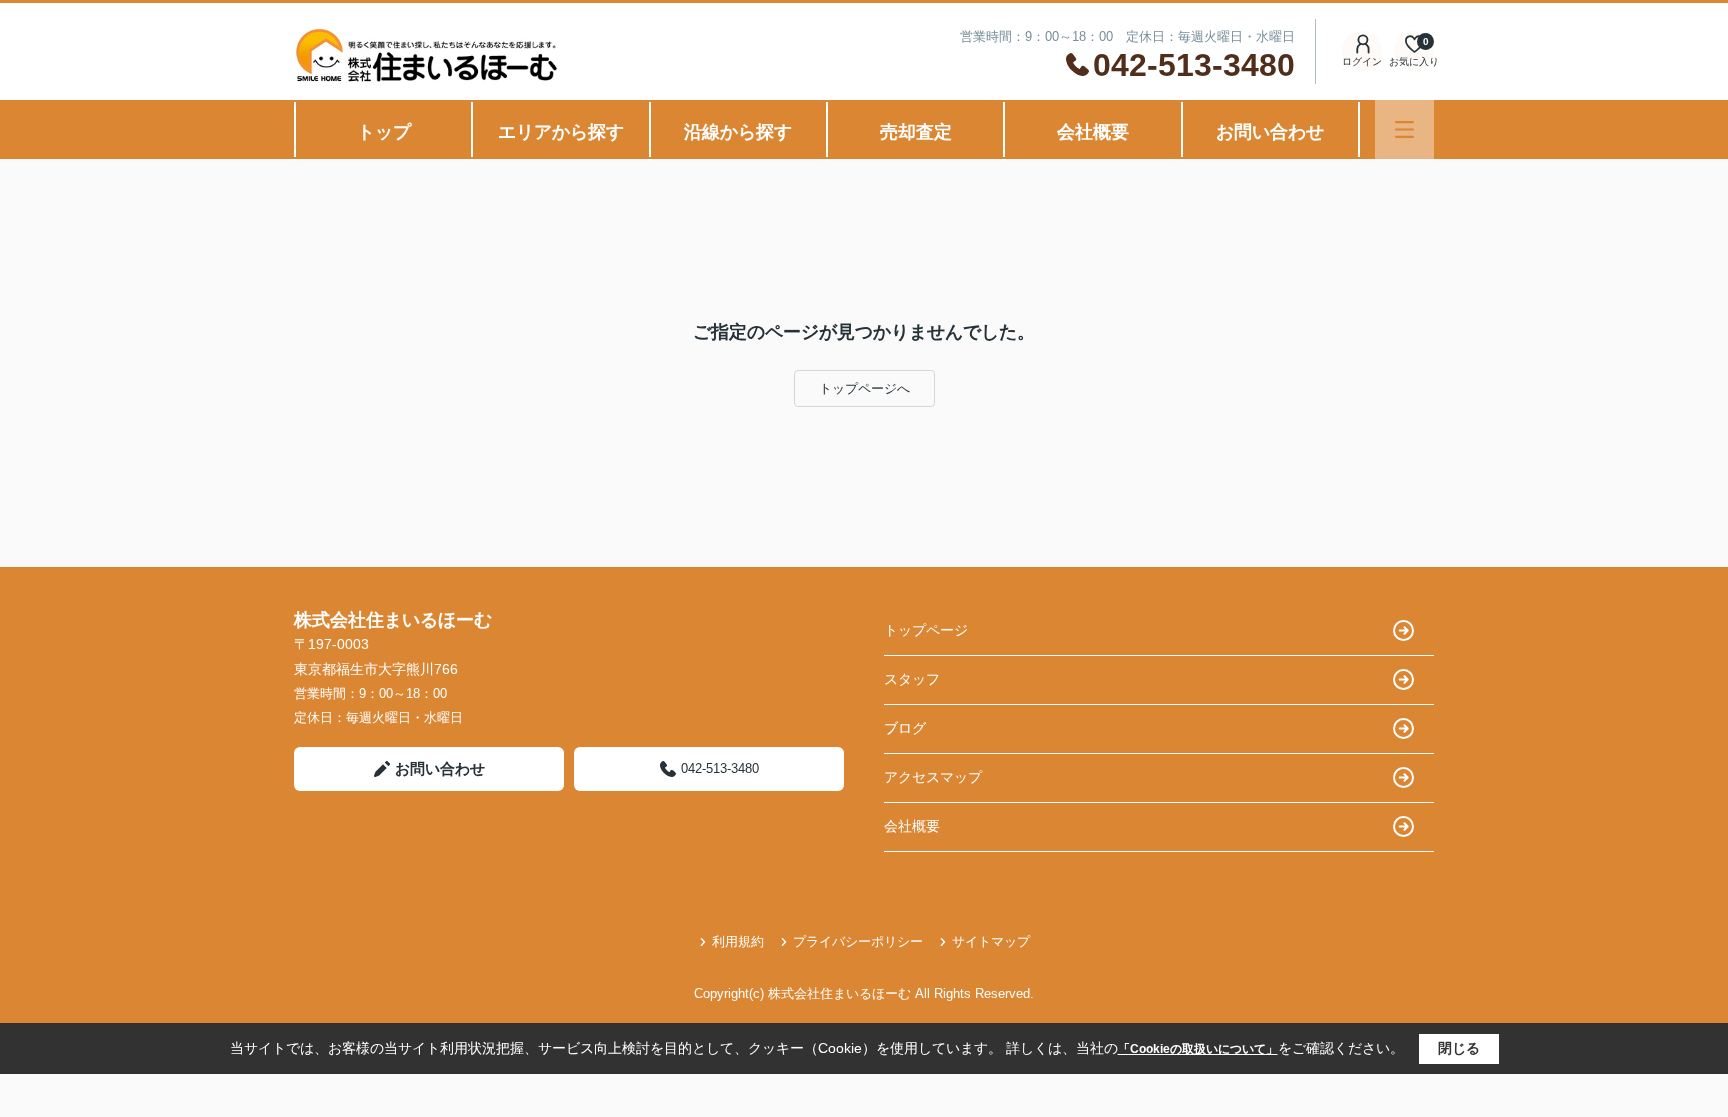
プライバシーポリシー (858, 941)
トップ (384, 132)
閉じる (1459, 1048)
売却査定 (916, 132)
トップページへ (864, 388)
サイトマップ (991, 941)
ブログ (905, 728)
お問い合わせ (1270, 132)
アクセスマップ (933, 777)
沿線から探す (738, 132)
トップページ (926, 630)
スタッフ (912, 679)
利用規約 (738, 941)
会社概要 (1093, 132)
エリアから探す (561, 132)
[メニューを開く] (1404, 129)
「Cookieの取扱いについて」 (1198, 1049)
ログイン (1362, 61)
